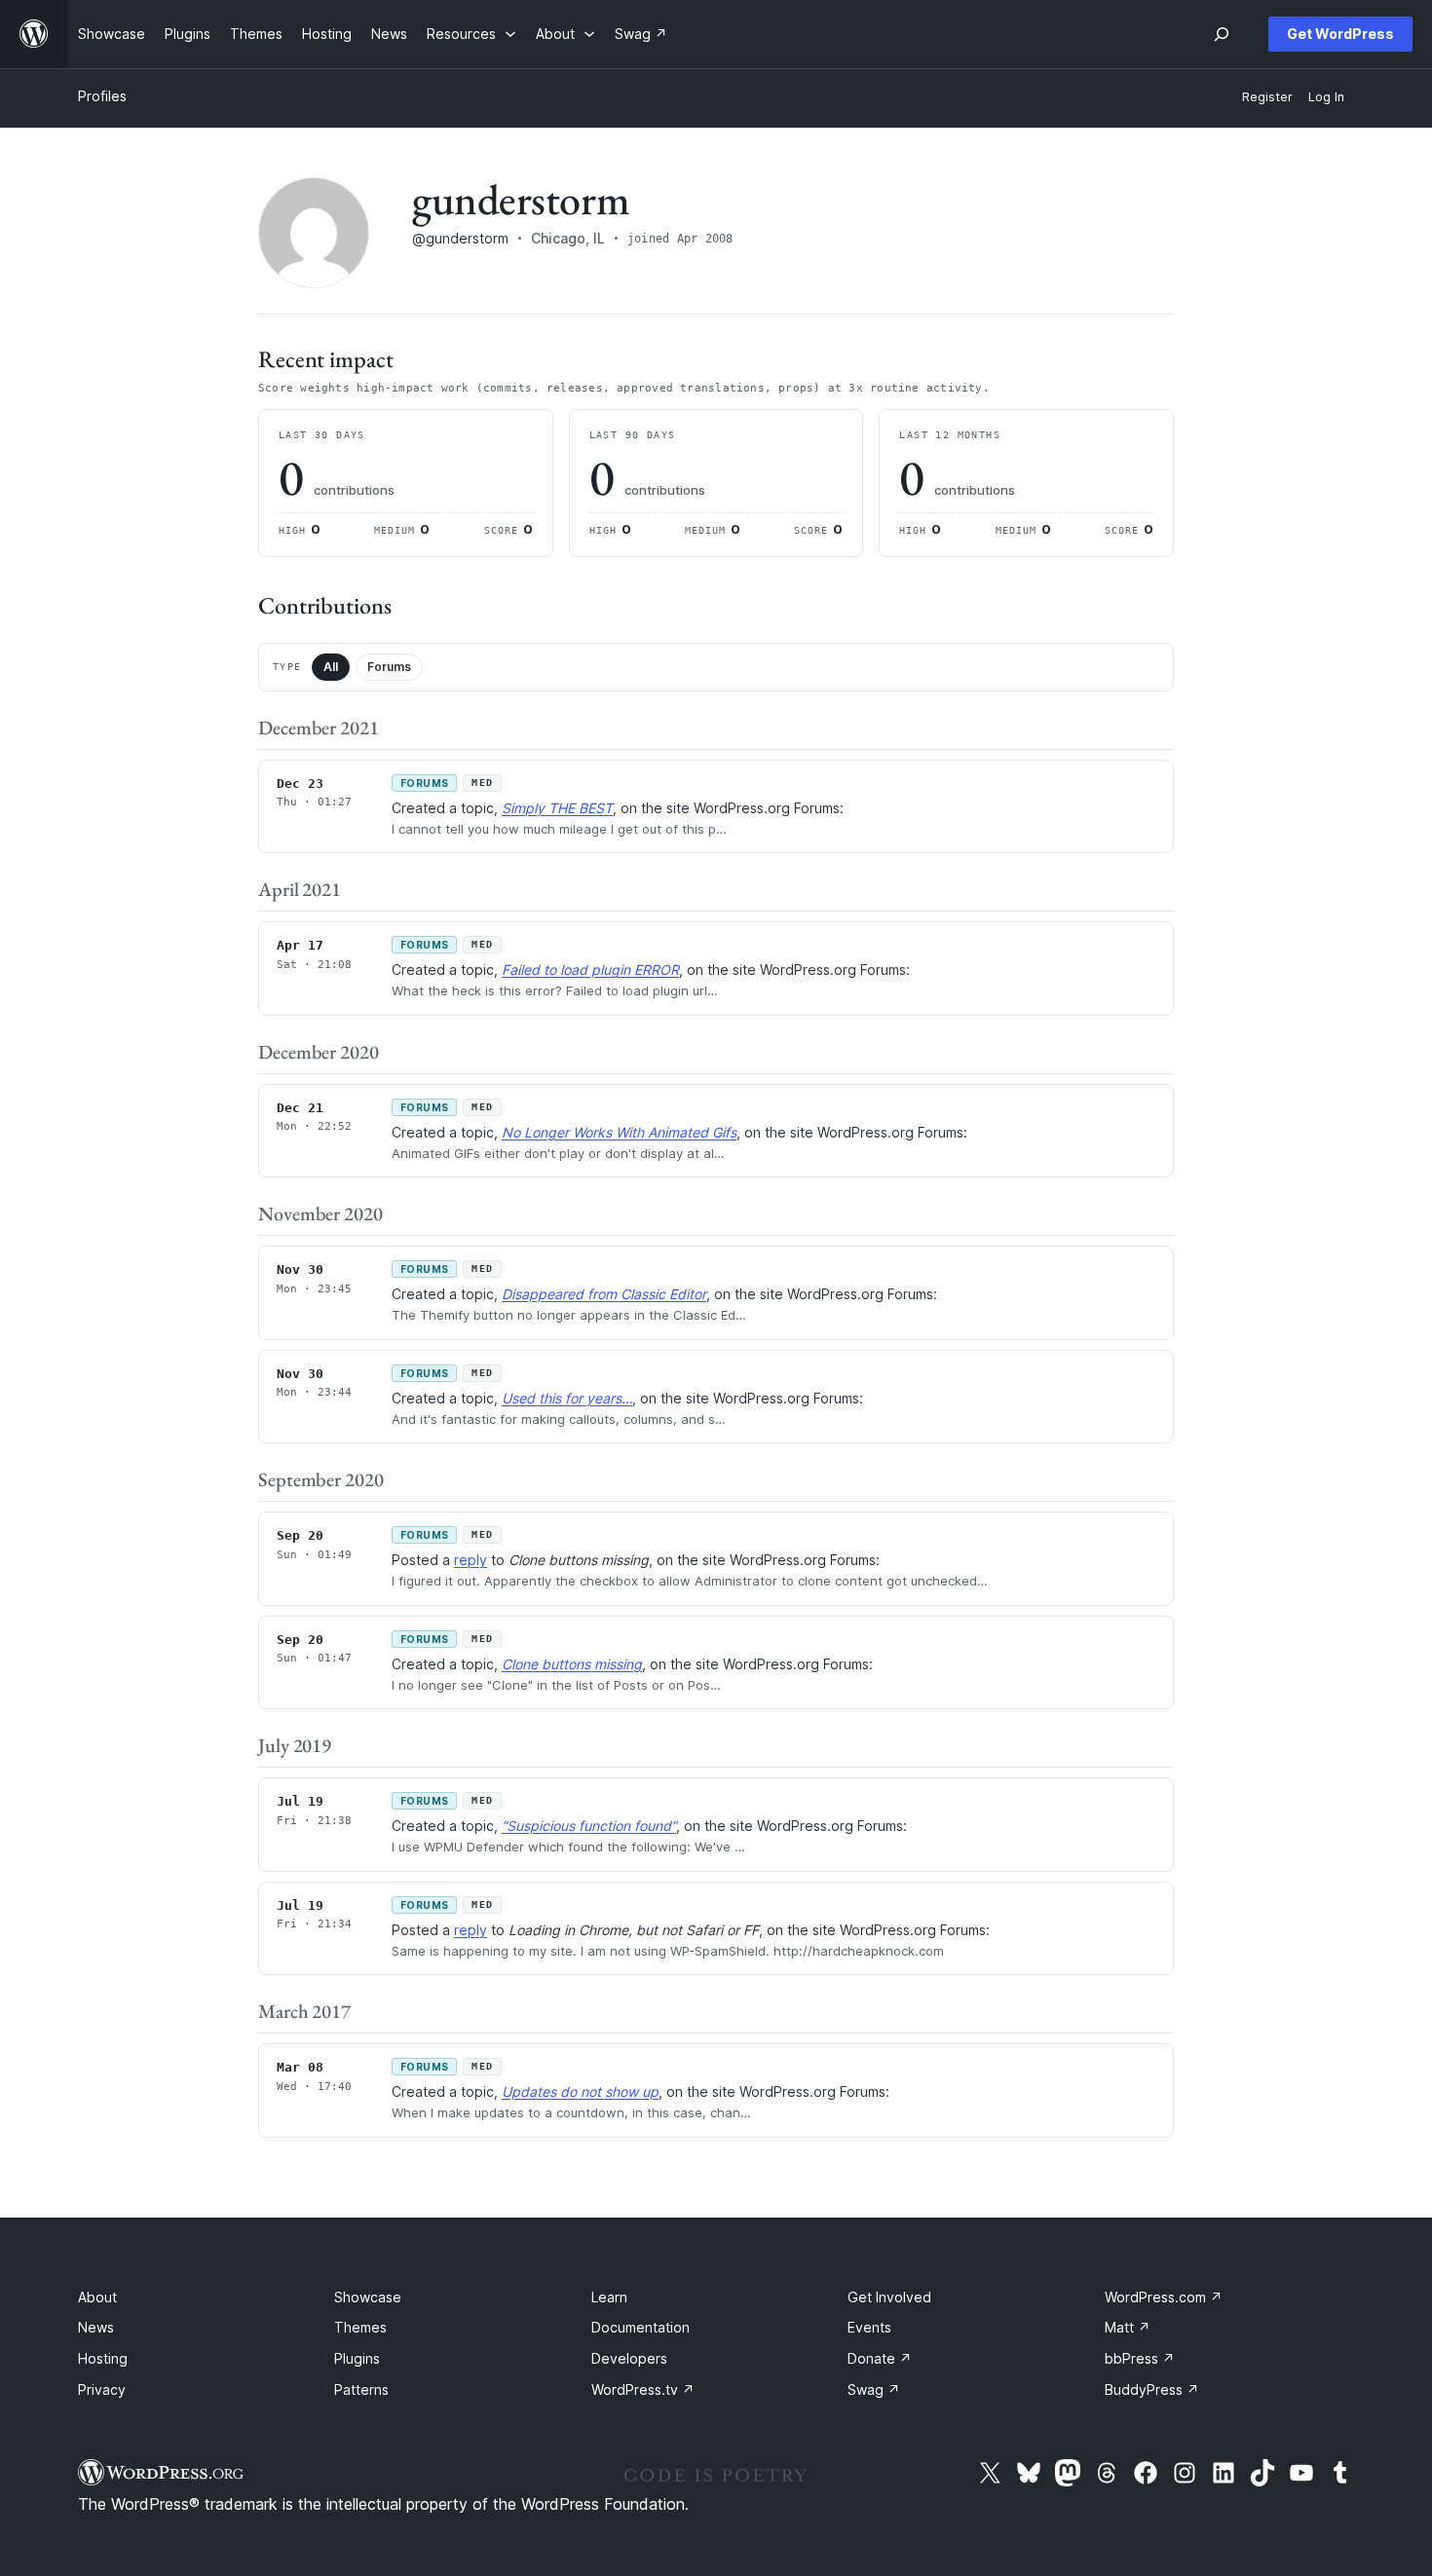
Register (1267, 97)
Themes (360, 2327)
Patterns (361, 2389)
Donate (880, 2358)
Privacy (102, 2389)
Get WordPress (1340, 34)
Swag (874, 2389)
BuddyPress (1152, 2389)
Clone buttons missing (572, 1664)
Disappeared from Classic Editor (604, 1294)
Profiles (102, 96)
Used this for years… (567, 1398)
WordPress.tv (643, 2389)
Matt (1128, 2327)
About (97, 2297)
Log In (1326, 97)
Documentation (641, 2327)
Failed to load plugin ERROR (590, 970)
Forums (389, 667)
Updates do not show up (580, 2091)
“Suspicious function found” (589, 1826)
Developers (629, 2358)
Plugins (357, 2358)
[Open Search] (1222, 34)
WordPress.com (1164, 2297)
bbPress (1140, 2358)
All (331, 667)
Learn (609, 2297)
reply (471, 1560)
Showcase (368, 2297)
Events (869, 2327)
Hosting (103, 2358)
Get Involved (889, 2297)
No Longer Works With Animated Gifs (619, 1132)
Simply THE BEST (557, 808)
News (96, 2327)
